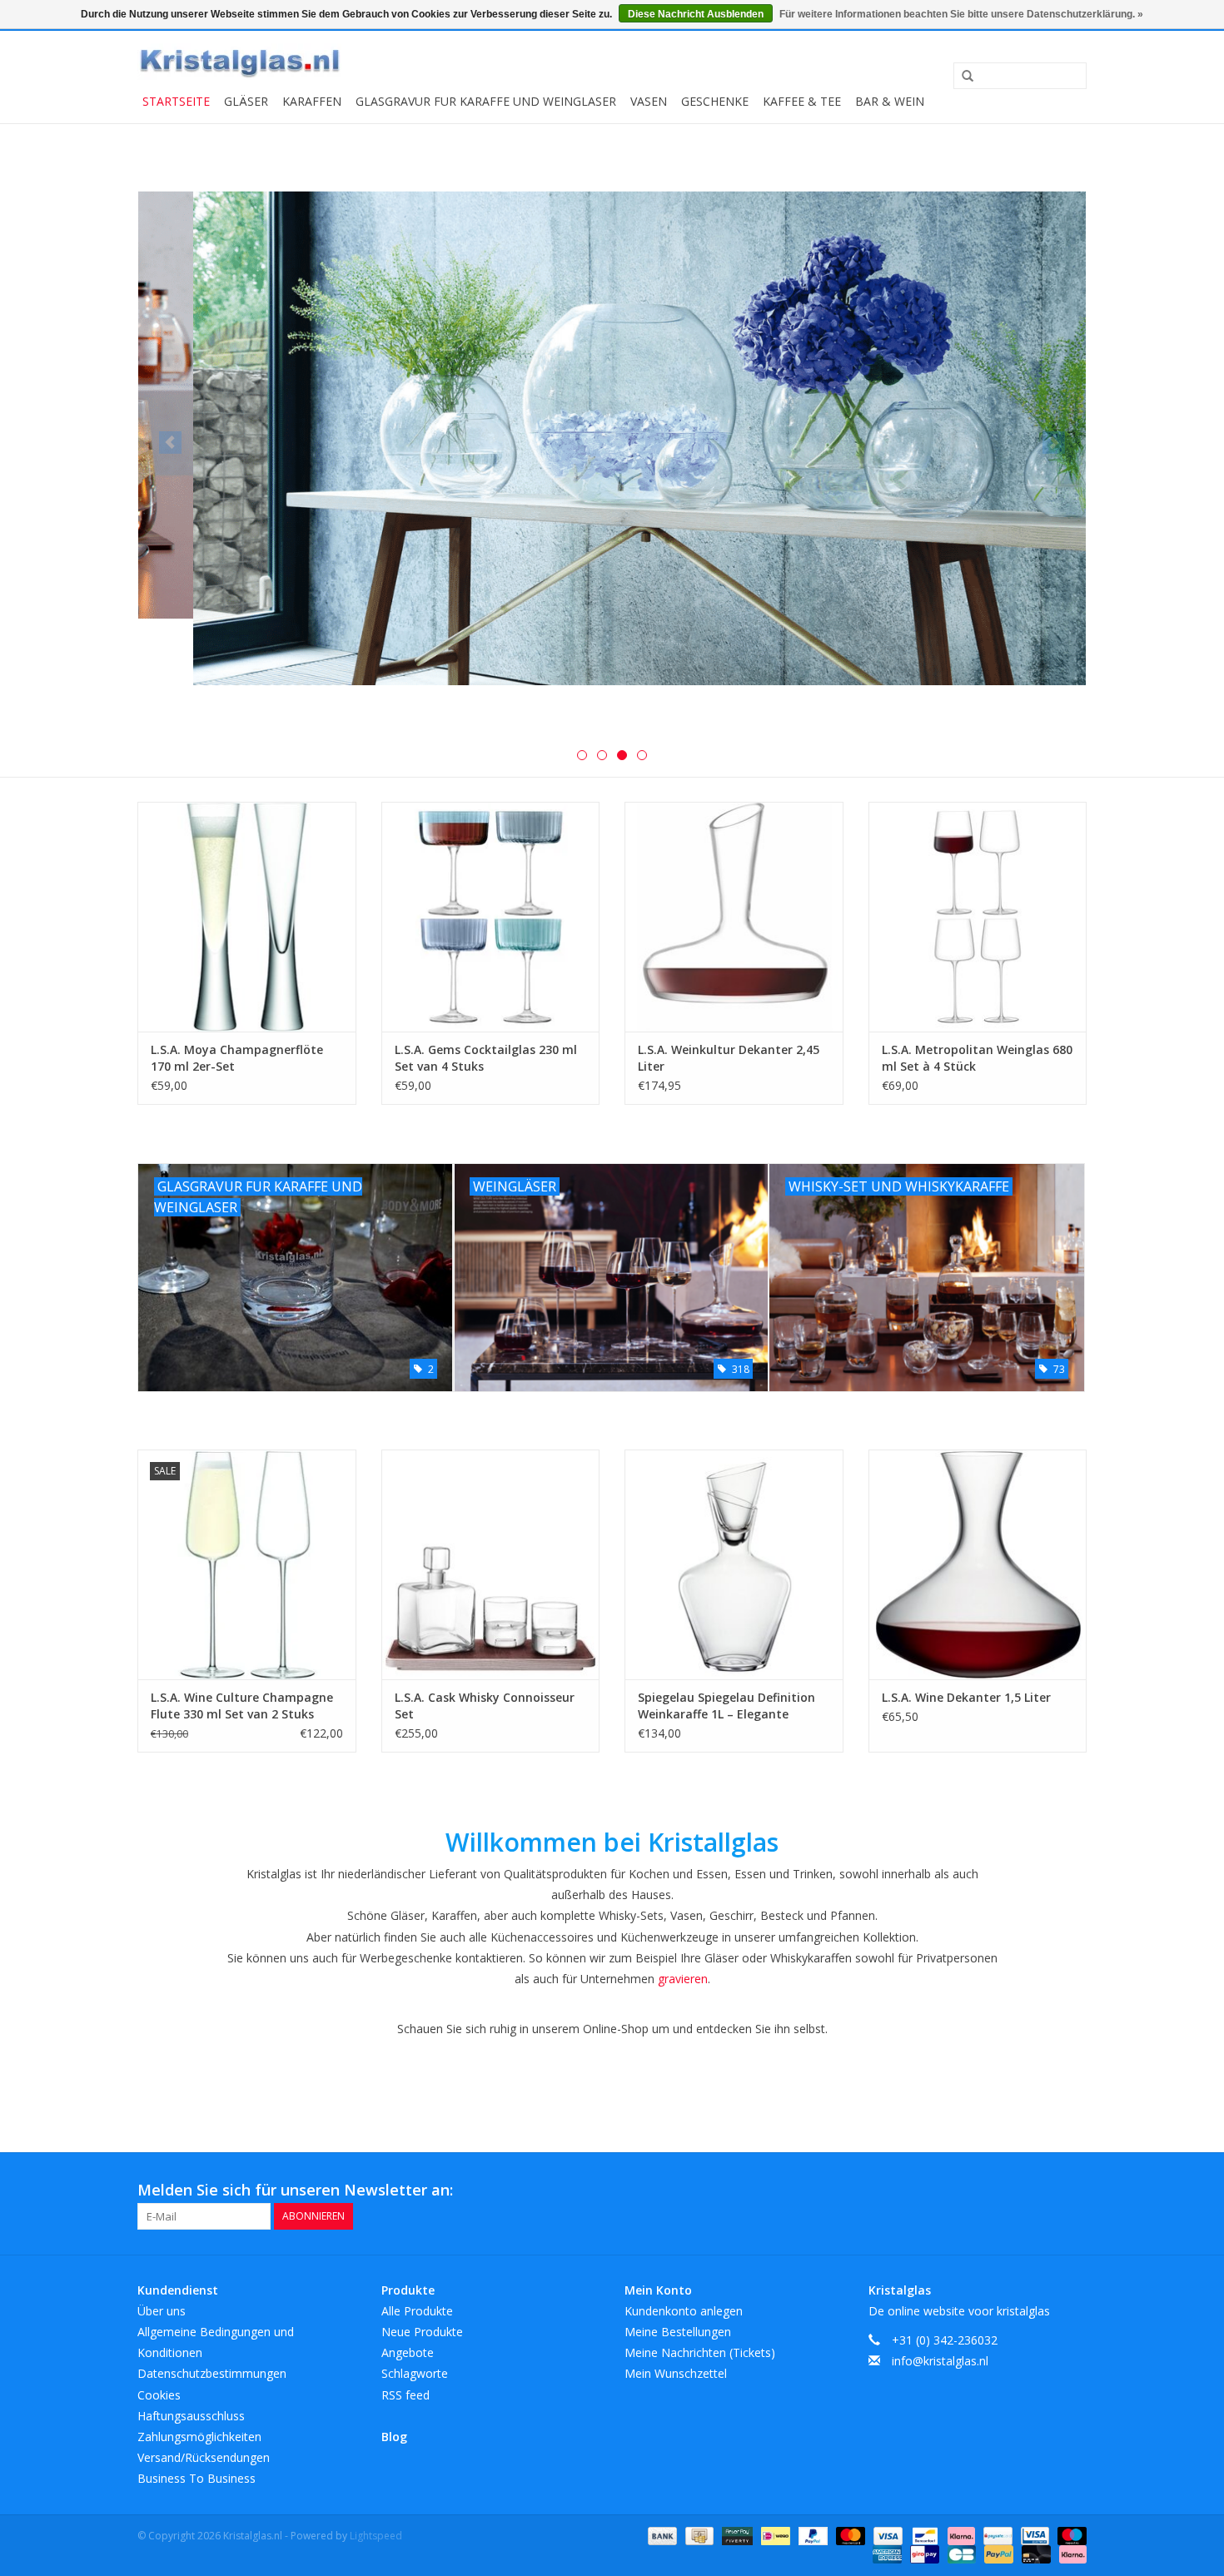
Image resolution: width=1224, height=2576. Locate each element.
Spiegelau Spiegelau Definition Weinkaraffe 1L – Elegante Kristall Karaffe (726, 1706)
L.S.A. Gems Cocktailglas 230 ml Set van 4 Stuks (486, 1058)
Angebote (408, 2352)
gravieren (683, 1979)
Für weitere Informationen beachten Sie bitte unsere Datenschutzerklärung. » (961, 14)
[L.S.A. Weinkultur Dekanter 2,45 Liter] (734, 916)
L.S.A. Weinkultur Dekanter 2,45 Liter (729, 1058)
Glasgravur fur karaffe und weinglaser (486, 101)
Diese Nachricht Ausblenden (696, 14)
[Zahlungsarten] (661, 2535)
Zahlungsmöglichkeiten (199, 2437)
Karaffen (312, 101)
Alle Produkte (417, 2311)
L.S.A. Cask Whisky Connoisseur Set (485, 1706)
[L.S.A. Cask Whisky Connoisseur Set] (491, 1564)
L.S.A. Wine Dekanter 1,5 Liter (966, 1697)
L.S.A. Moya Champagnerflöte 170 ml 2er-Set (237, 1058)
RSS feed (406, 2395)
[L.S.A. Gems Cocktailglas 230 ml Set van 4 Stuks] (491, 916)
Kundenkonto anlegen (684, 2311)
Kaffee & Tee (802, 101)
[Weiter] (1054, 443)
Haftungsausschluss (191, 2416)
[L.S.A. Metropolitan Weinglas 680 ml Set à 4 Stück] (978, 916)
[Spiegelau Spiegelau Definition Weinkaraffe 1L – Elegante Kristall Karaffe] (734, 1564)
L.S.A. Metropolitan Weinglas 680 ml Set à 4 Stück (977, 1058)
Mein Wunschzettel (676, 2373)
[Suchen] (962, 77)
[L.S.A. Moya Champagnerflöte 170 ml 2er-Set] (247, 916)
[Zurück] (170, 443)
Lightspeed (376, 2536)
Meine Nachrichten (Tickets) (700, 2352)
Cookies (159, 2395)
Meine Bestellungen (678, 2332)
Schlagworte (415, 2373)
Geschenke (715, 101)
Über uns (162, 2311)
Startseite (176, 101)
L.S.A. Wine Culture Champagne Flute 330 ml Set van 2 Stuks (242, 1706)
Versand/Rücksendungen (204, 2457)
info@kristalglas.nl (940, 2361)
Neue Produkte (422, 2332)
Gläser (246, 101)
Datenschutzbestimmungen (212, 2373)
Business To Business (197, 2478)
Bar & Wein (890, 101)
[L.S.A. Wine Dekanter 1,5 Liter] (978, 1564)
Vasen (649, 101)
